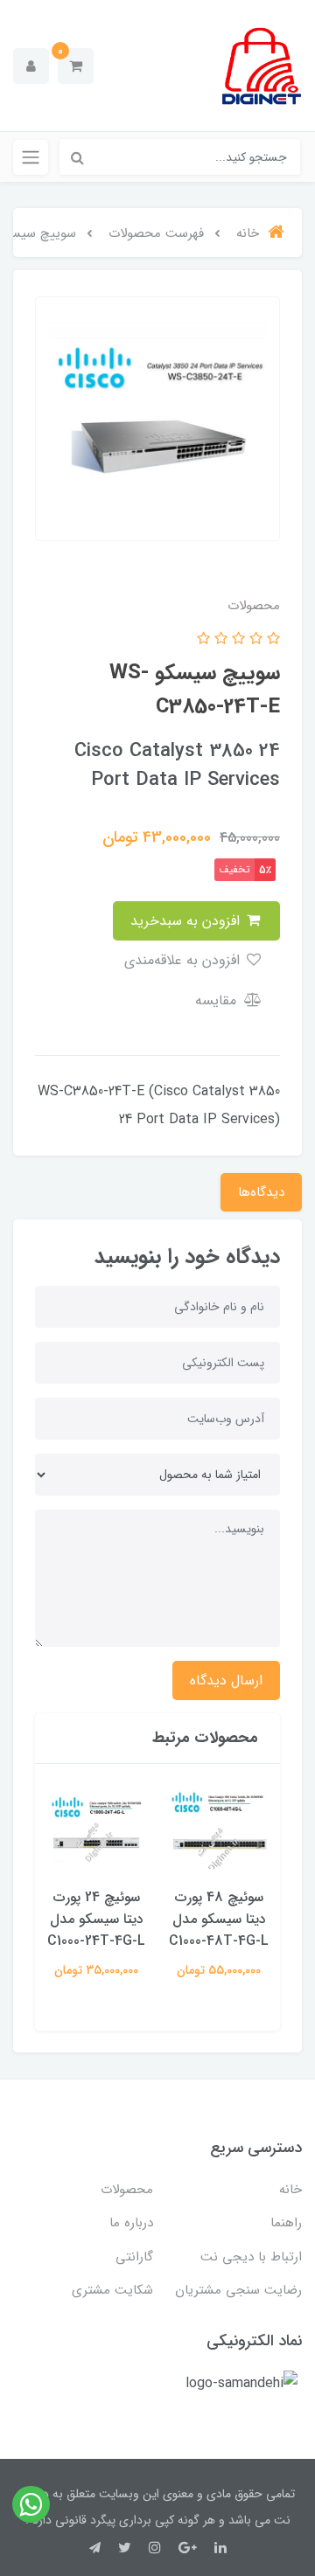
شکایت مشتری (112, 2290)
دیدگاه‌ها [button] (261, 1192)
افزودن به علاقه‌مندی (184, 960)
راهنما (286, 2223)
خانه (290, 2190)
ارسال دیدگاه (226, 1680)
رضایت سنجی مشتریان (238, 2290)
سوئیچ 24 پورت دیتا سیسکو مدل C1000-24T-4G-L (96, 1919)
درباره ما (131, 2223)
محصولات (127, 2190)
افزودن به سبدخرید (187, 921)
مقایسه (218, 1000)
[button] (76, 66)
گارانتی (134, 2257)
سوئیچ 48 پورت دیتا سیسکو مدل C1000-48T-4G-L (219, 1919)
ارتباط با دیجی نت (251, 2257)
